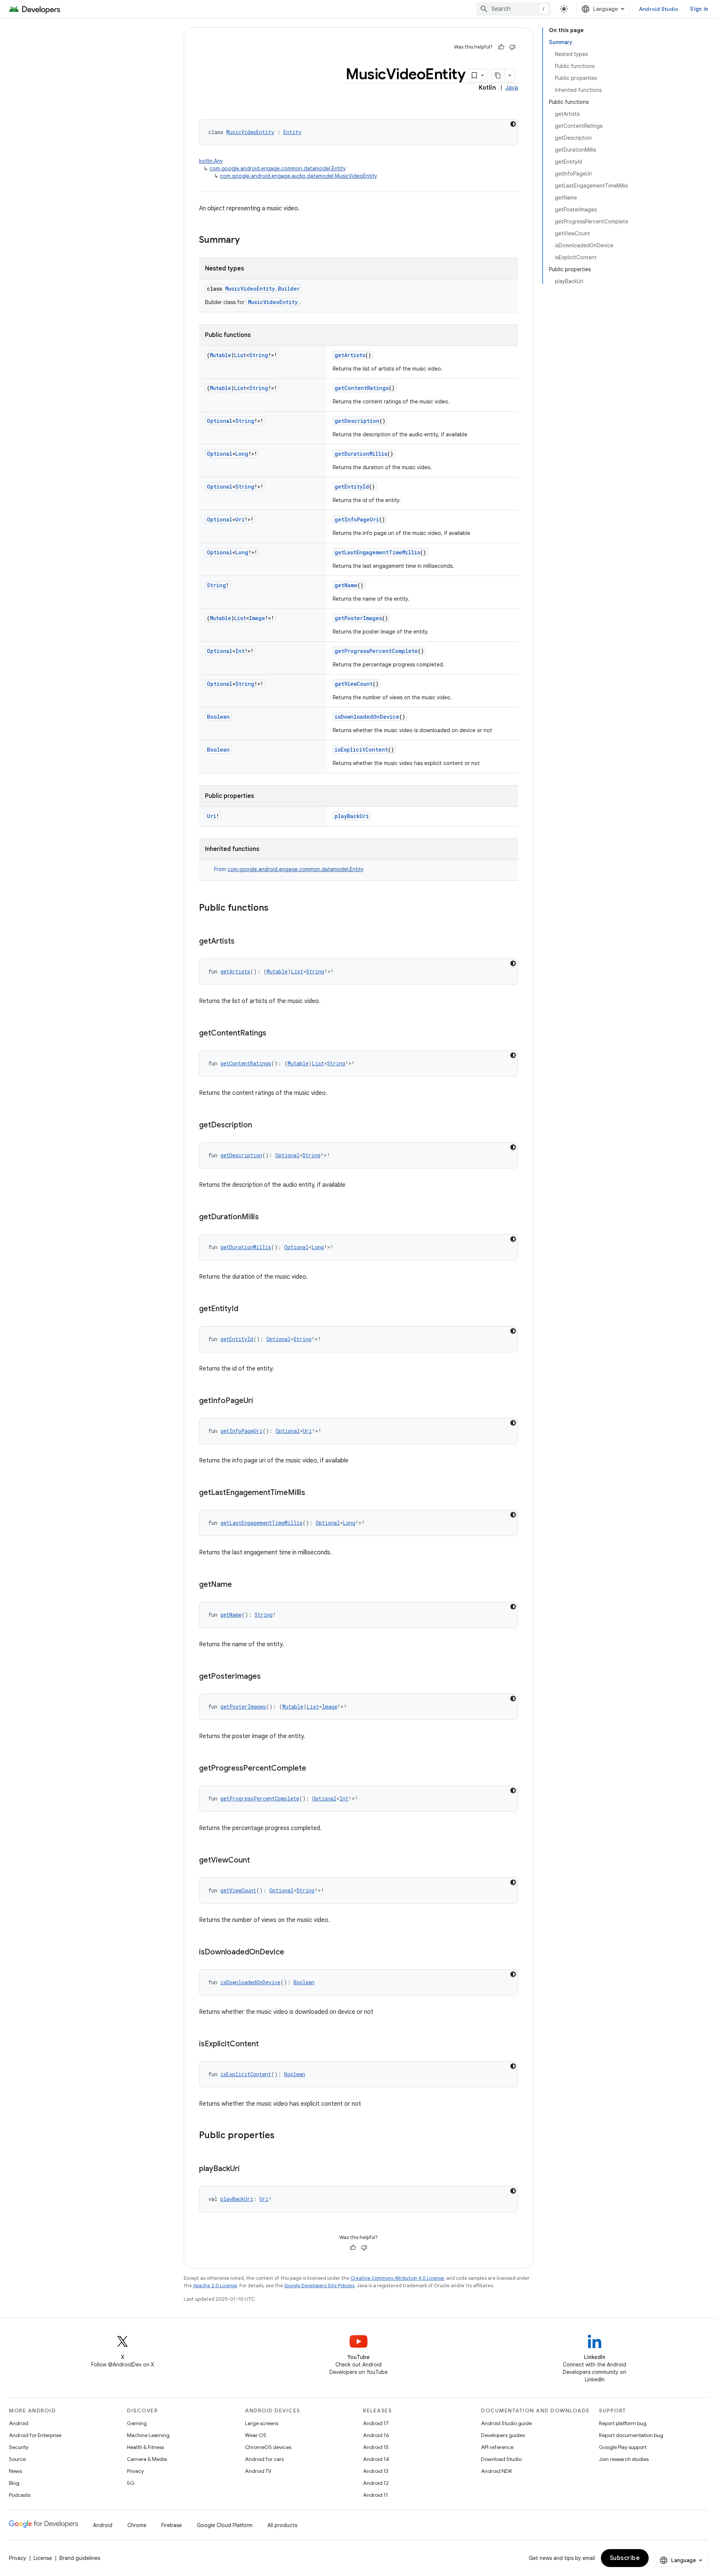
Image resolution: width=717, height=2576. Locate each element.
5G (131, 2483)
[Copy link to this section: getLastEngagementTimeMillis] (313, 1493)
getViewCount (354, 684)
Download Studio (501, 2459)
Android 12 (376, 2483)
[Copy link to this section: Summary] (247, 241)
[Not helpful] (512, 47)
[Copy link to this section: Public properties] (282, 2136)
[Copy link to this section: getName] (239, 1585)
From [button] (289, 869)
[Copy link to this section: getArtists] (242, 942)
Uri (240, 519)
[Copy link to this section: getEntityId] (246, 1309)
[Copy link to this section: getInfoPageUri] (261, 1401)
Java (512, 88)
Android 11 (375, 2495)
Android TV (258, 2471)
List (240, 355)
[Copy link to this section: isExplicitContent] (266, 2044)
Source (17, 2459)
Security (19, 2447)
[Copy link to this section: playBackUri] (247, 2169)
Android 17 (376, 2423)
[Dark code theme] (513, 124)
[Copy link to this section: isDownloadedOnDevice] (292, 1953)
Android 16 (376, 2435)
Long (242, 454)
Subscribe (625, 2558)
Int (240, 651)
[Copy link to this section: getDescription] (260, 1126)
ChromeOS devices (268, 2447)
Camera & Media (147, 2459)
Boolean (218, 717)
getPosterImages (358, 618)
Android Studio (659, 9)
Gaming (137, 2423)
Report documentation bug (631, 2435)
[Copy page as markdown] (498, 75)
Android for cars (264, 2459)
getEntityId (352, 487)
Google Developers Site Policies (319, 2286)
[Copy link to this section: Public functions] (276, 908)
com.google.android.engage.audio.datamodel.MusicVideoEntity (299, 176)
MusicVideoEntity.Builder (263, 289)
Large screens (262, 2423)
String (259, 355)
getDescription (357, 421)
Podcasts (20, 2495)
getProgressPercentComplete (376, 651)
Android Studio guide (506, 2423)
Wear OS (256, 2435)
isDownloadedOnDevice (367, 717)
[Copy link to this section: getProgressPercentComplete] (314, 1769)
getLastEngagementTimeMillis (377, 552)
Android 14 (376, 2459)
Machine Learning (148, 2435)
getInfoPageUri (357, 519)
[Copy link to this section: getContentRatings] (274, 1034)
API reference (497, 2447)
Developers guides (503, 2435)
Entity (292, 132)
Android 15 (376, 2447)
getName (346, 585)
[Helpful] (501, 47)
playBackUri (352, 816)
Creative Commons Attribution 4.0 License (397, 2278)
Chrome (137, 2525)
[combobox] (514, 9)
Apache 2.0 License (215, 2286)
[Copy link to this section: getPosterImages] (268, 1677)
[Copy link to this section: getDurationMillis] (266, 1217)
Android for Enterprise (35, 2435)
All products (282, 2525)
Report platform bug (623, 2423)
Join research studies (624, 2459)
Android (19, 2423)
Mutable (221, 355)
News (15, 2471)
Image (257, 618)
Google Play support (623, 2447)
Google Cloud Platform (225, 2525)
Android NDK (496, 2471)
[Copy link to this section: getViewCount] (257, 1861)
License (43, 2558)
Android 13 (376, 2471)
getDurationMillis (361, 454)
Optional (220, 421)
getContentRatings (362, 388)
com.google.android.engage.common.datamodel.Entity (278, 168)
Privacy (135, 2471)
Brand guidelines (80, 2558)
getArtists (350, 355)
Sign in (699, 9)
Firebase (172, 2525)
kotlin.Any (211, 161)
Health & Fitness (145, 2447)
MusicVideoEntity (250, 132)
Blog (14, 2483)
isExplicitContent (361, 750)
